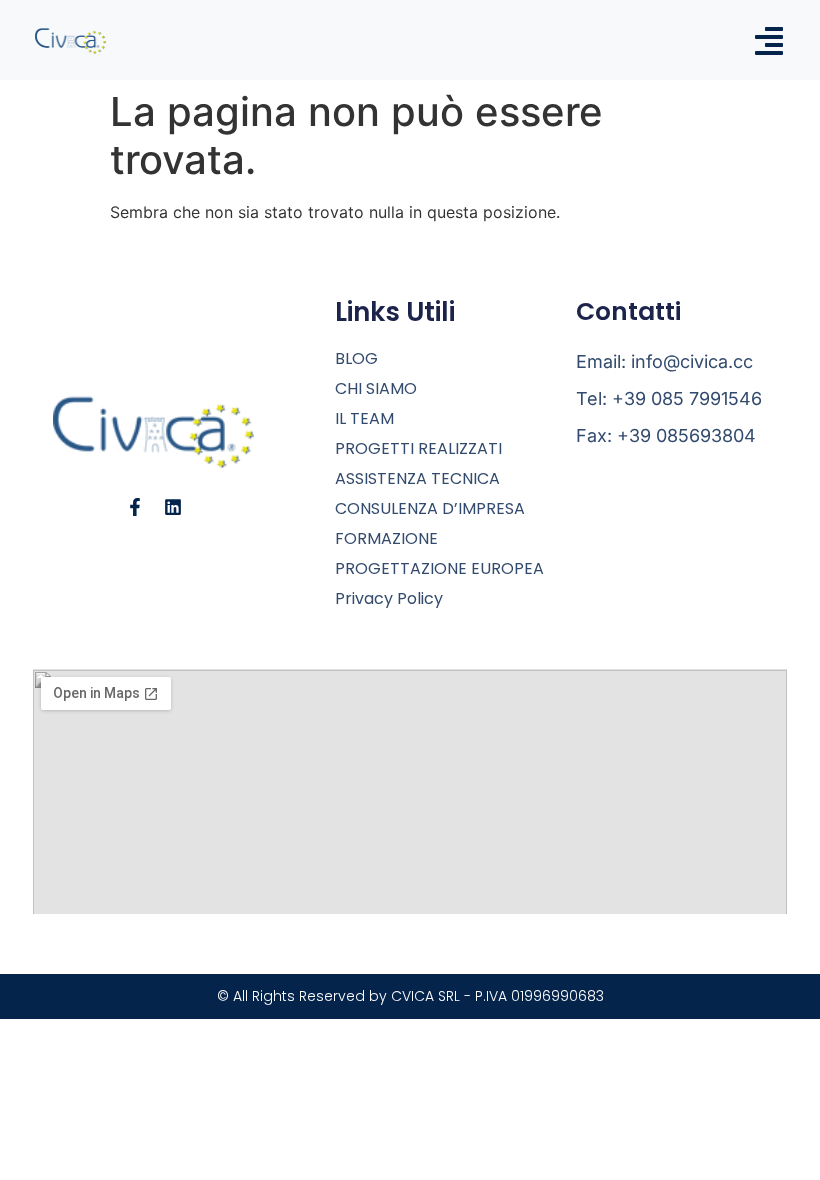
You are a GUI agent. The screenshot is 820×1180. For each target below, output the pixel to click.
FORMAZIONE (386, 539)
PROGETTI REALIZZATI (418, 449)
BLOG (356, 359)
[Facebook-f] (135, 507)
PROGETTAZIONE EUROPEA (439, 569)
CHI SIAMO (376, 389)
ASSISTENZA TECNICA (417, 479)
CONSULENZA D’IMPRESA (430, 509)
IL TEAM (364, 419)
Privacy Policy (389, 599)
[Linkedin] (173, 507)
